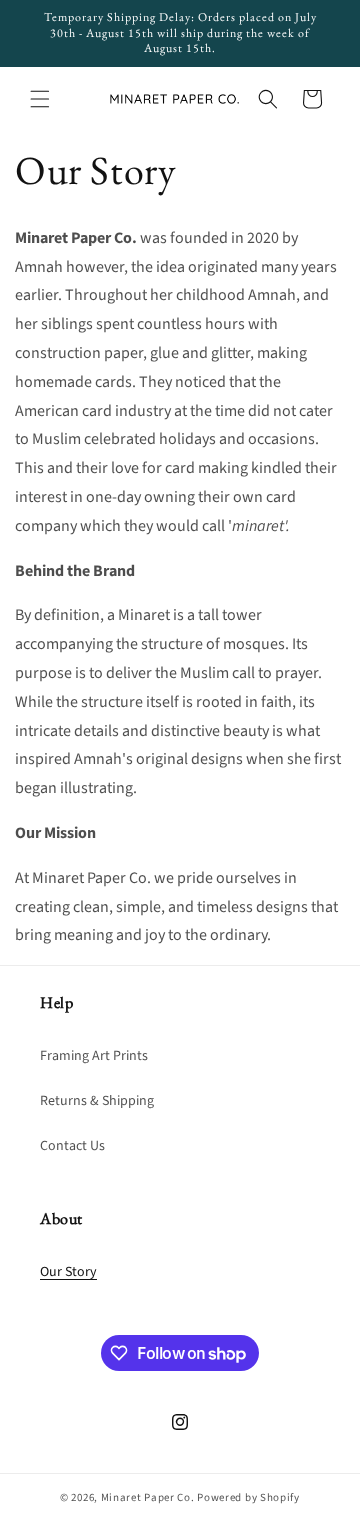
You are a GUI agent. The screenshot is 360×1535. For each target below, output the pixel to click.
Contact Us (72, 1146)
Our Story (68, 1272)
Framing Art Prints (94, 1056)
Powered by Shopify (248, 1497)
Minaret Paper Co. (148, 1497)
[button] (40, 99)
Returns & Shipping (97, 1101)
